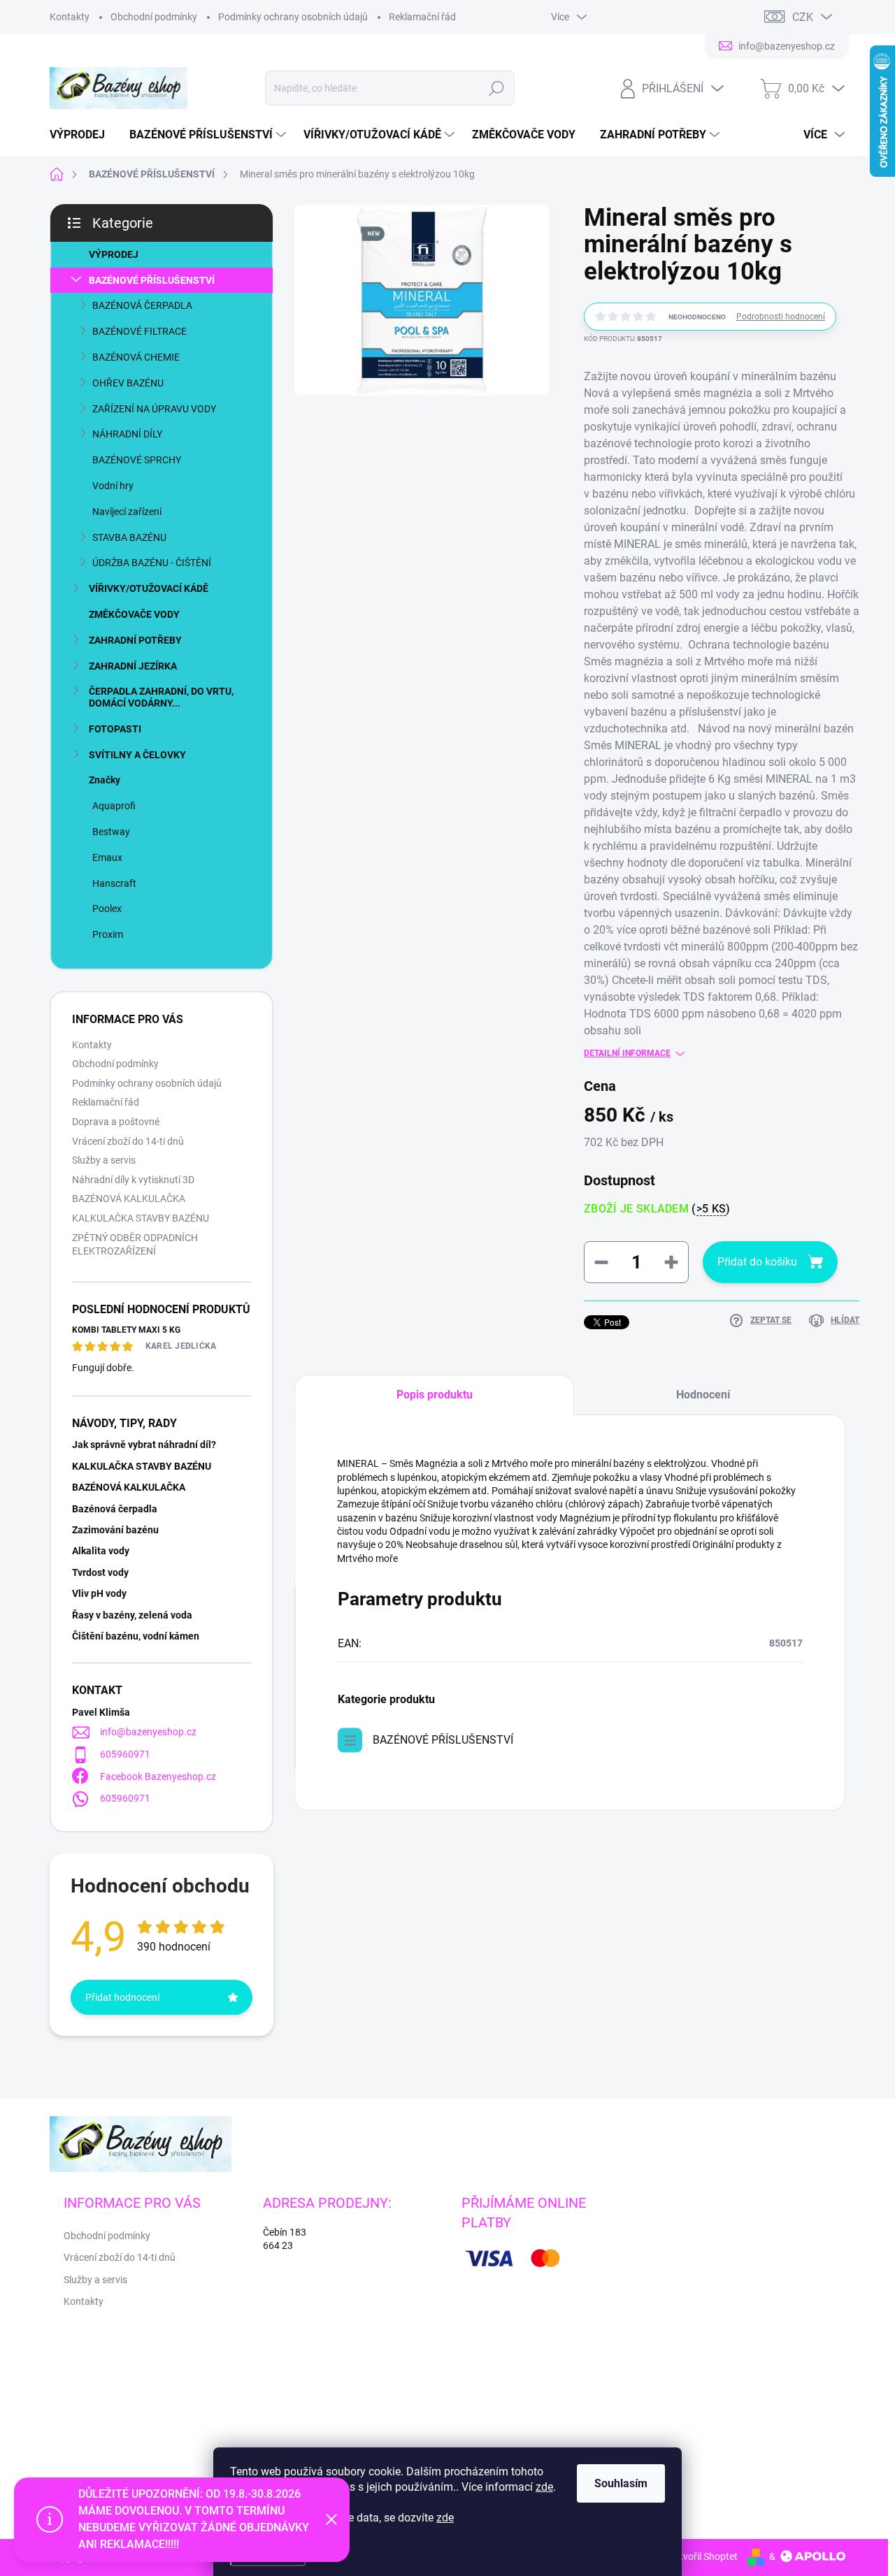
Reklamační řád (422, 17)
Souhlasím (621, 2483)
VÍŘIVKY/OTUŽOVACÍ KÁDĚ (149, 588)
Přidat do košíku (757, 1262)
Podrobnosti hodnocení (781, 317)
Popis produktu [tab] (435, 1395)
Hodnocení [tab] (703, 1395)
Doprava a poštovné (116, 1122)
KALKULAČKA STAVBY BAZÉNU (141, 1218)
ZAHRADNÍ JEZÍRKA (133, 666)
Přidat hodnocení (122, 1997)
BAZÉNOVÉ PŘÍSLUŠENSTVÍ (152, 280)
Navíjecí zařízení (127, 512)
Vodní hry (113, 486)
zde (544, 2487)
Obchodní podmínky (154, 17)
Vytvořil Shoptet (703, 2556)
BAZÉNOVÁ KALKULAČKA (129, 1199)
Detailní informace (627, 1053)
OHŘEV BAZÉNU (128, 383)
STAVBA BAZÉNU (129, 537)
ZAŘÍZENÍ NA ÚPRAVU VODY (154, 409)
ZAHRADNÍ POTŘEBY (135, 640)
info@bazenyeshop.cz (148, 1732)
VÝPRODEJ (114, 254)
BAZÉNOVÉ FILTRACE (139, 331)
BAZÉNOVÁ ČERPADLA (142, 305)
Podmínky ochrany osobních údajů (293, 17)
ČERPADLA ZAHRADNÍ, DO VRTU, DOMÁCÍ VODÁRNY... (161, 697)
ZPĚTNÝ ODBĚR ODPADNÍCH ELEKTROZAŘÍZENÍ (135, 1245)
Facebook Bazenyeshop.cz (158, 1777)
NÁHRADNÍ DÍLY (127, 434)
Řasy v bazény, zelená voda (132, 1615)
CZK (803, 17)
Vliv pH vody (99, 1593)
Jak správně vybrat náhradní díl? (144, 1445)
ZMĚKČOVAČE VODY (134, 614)
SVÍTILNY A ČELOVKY (137, 755)
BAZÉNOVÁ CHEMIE (136, 357)
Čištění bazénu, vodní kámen (136, 1636)
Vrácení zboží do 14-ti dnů (128, 1141)
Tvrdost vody (100, 1572)
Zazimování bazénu (115, 1530)
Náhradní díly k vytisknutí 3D (133, 1180)
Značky (105, 780)
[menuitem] (83, 135)
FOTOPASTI (115, 729)
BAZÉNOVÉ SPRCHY (137, 460)
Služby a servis (104, 1160)
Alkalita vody (101, 1551)
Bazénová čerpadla (115, 1509)
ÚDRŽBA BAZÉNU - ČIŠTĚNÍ (152, 563)
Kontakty (70, 17)
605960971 (125, 1754)
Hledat (496, 88)
